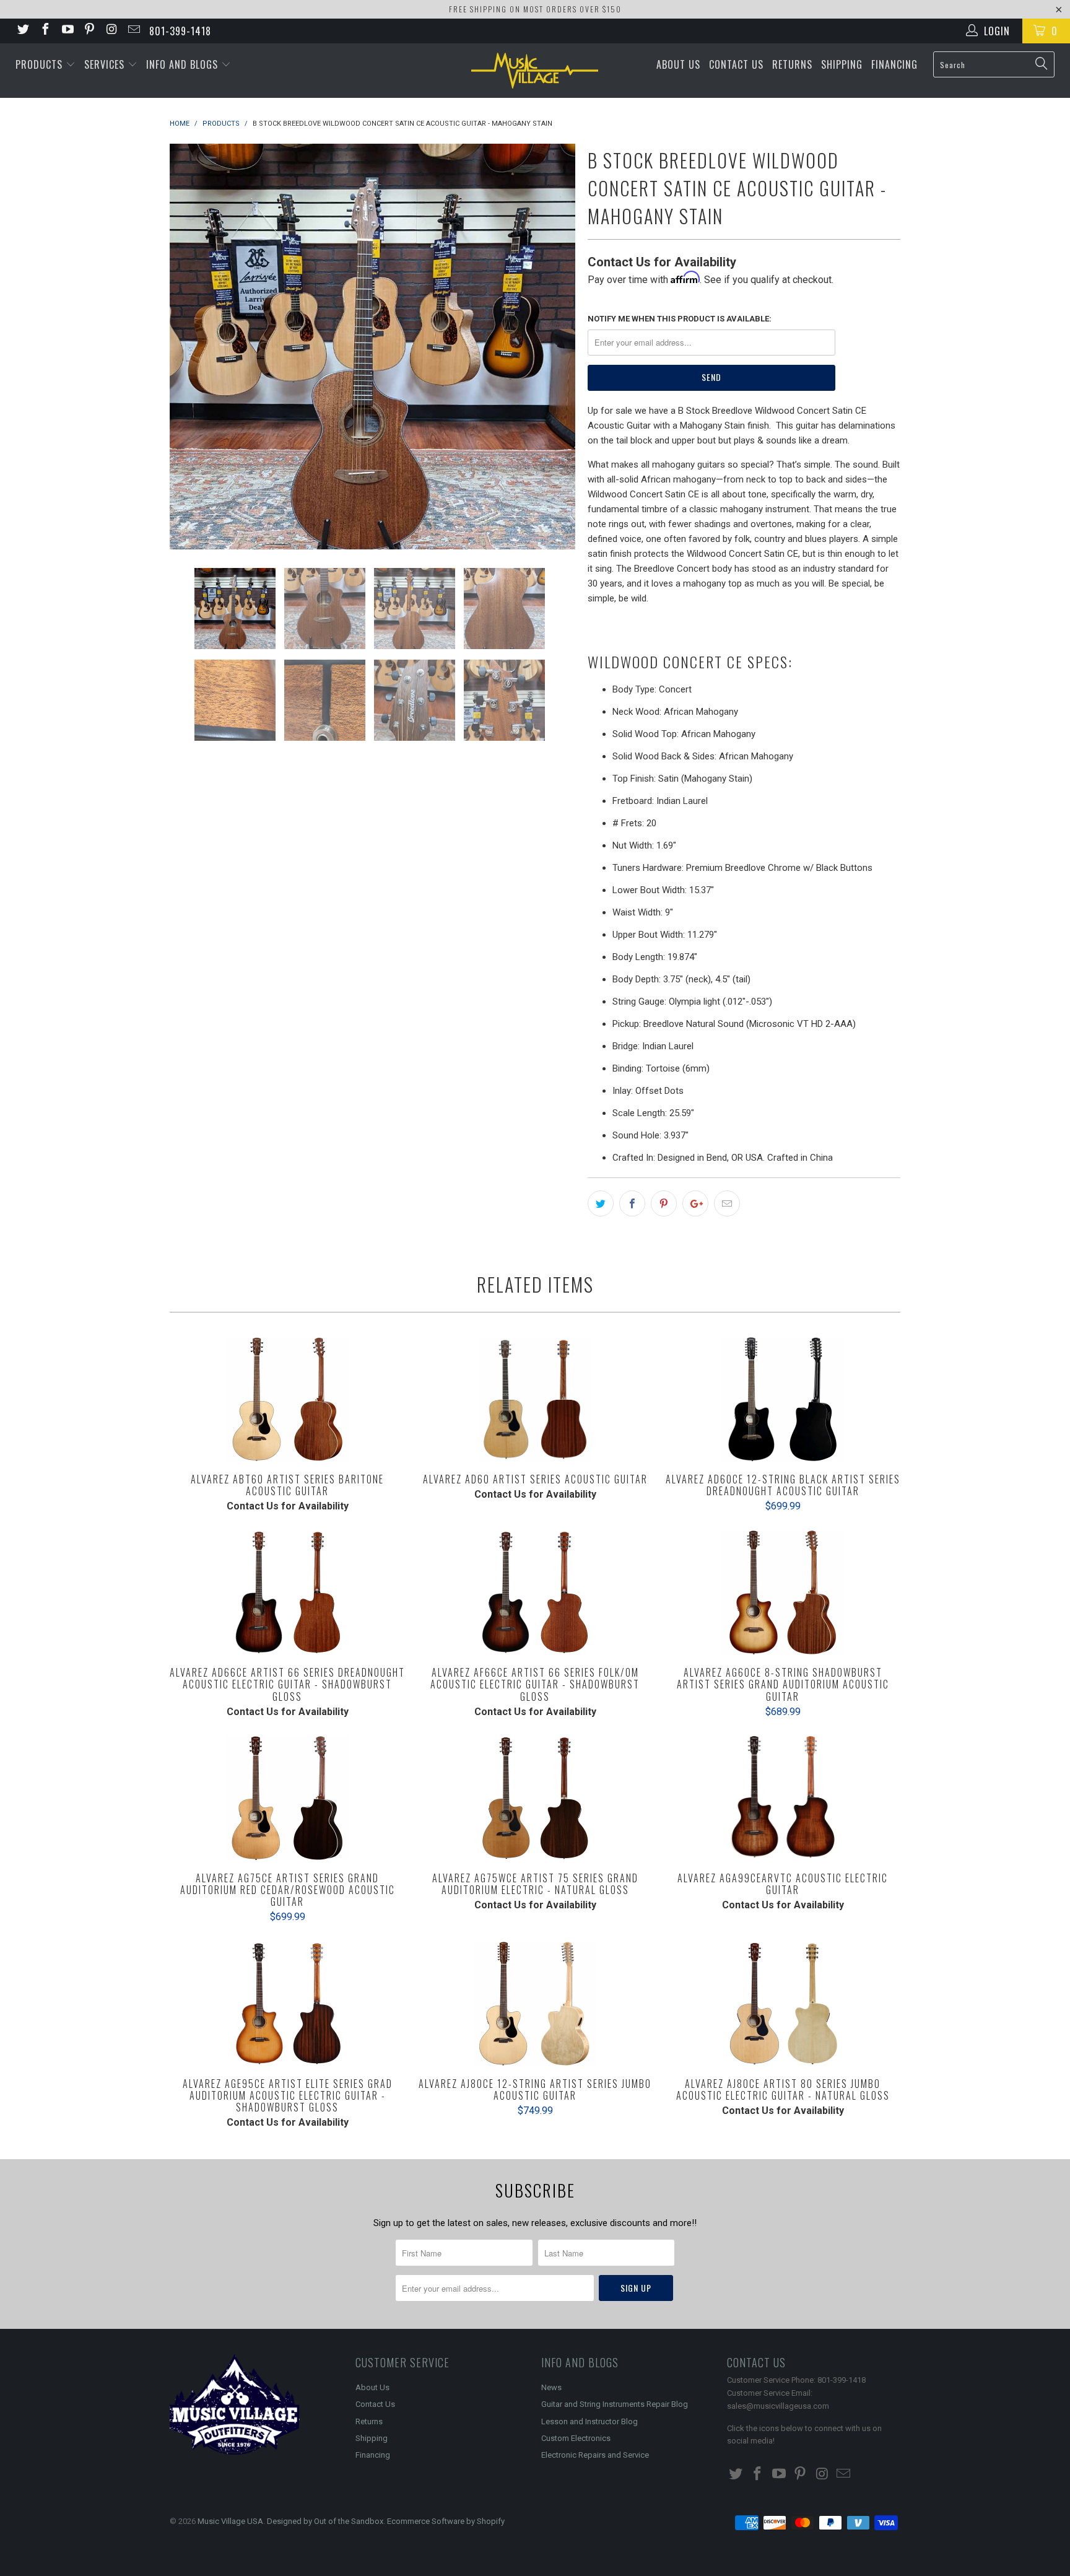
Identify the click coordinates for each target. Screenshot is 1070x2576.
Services (106, 64)
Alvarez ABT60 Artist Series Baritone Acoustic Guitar (287, 1399)
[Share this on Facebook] (632, 1203)
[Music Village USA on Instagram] (111, 31)
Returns (792, 64)
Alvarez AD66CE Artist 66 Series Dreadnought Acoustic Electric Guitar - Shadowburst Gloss (287, 1592)
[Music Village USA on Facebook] (45, 31)
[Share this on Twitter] (601, 1203)
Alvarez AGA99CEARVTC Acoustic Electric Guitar (783, 1798)
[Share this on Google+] (695, 1203)
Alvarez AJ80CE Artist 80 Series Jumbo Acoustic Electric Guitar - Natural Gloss (783, 2004)
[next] (554, 347)
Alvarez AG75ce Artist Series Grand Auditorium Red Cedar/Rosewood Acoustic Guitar (287, 1798)
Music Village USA (230, 2521)
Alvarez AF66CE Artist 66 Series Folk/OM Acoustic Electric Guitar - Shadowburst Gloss (535, 1592)
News (551, 2387)
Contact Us (736, 64)
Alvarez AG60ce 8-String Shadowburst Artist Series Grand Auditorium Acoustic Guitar (783, 1592)
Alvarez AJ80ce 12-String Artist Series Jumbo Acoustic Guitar (535, 2004)
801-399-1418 (180, 31)
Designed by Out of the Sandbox (325, 2521)
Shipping (842, 64)
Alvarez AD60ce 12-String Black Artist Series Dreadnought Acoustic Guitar (783, 1399)
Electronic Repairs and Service (595, 2455)
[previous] (191, 347)
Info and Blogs (184, 64)
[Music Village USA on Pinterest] (89, 31)
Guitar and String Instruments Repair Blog (615, 2404)
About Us (678, 64)
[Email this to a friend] (727, 1203)
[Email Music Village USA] (133, 31)
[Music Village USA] (535, 71)
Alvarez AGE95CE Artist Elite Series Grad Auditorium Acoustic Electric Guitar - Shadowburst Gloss (287, 2004)
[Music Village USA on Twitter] (22, 31)
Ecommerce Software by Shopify (446, 2521)
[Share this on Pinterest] (664, 1203)
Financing (894, 64)
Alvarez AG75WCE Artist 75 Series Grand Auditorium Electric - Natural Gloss (535, 1798)
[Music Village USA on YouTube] (67, 31)
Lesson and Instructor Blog (589, 2421)
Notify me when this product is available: (680, 319)
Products (41, 64)
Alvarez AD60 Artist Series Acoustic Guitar (535, 1399)
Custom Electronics (576, 2438)
